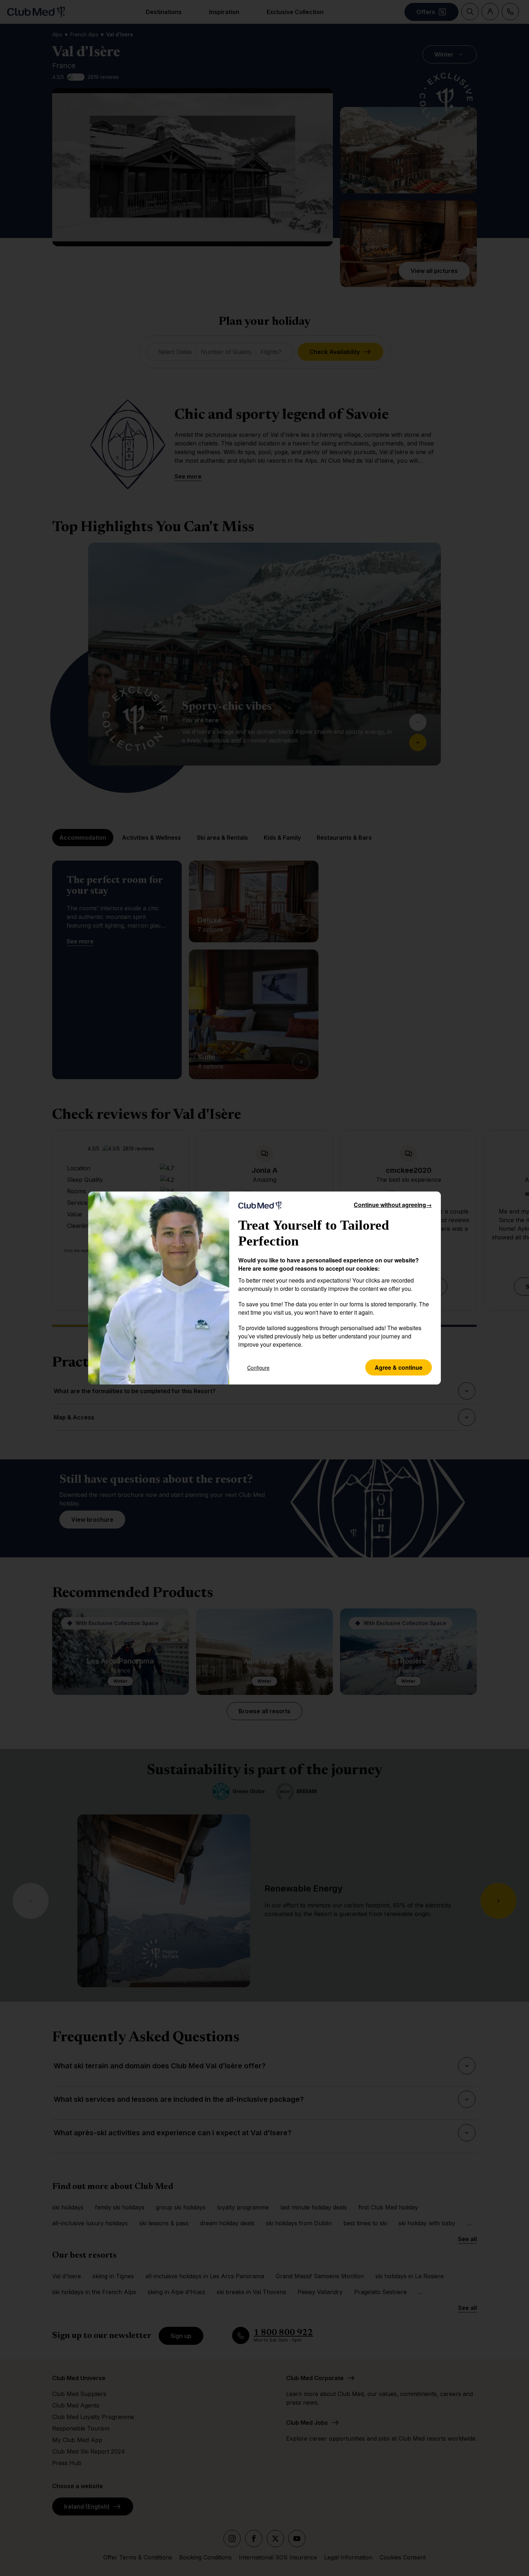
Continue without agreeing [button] (393, 1205)
